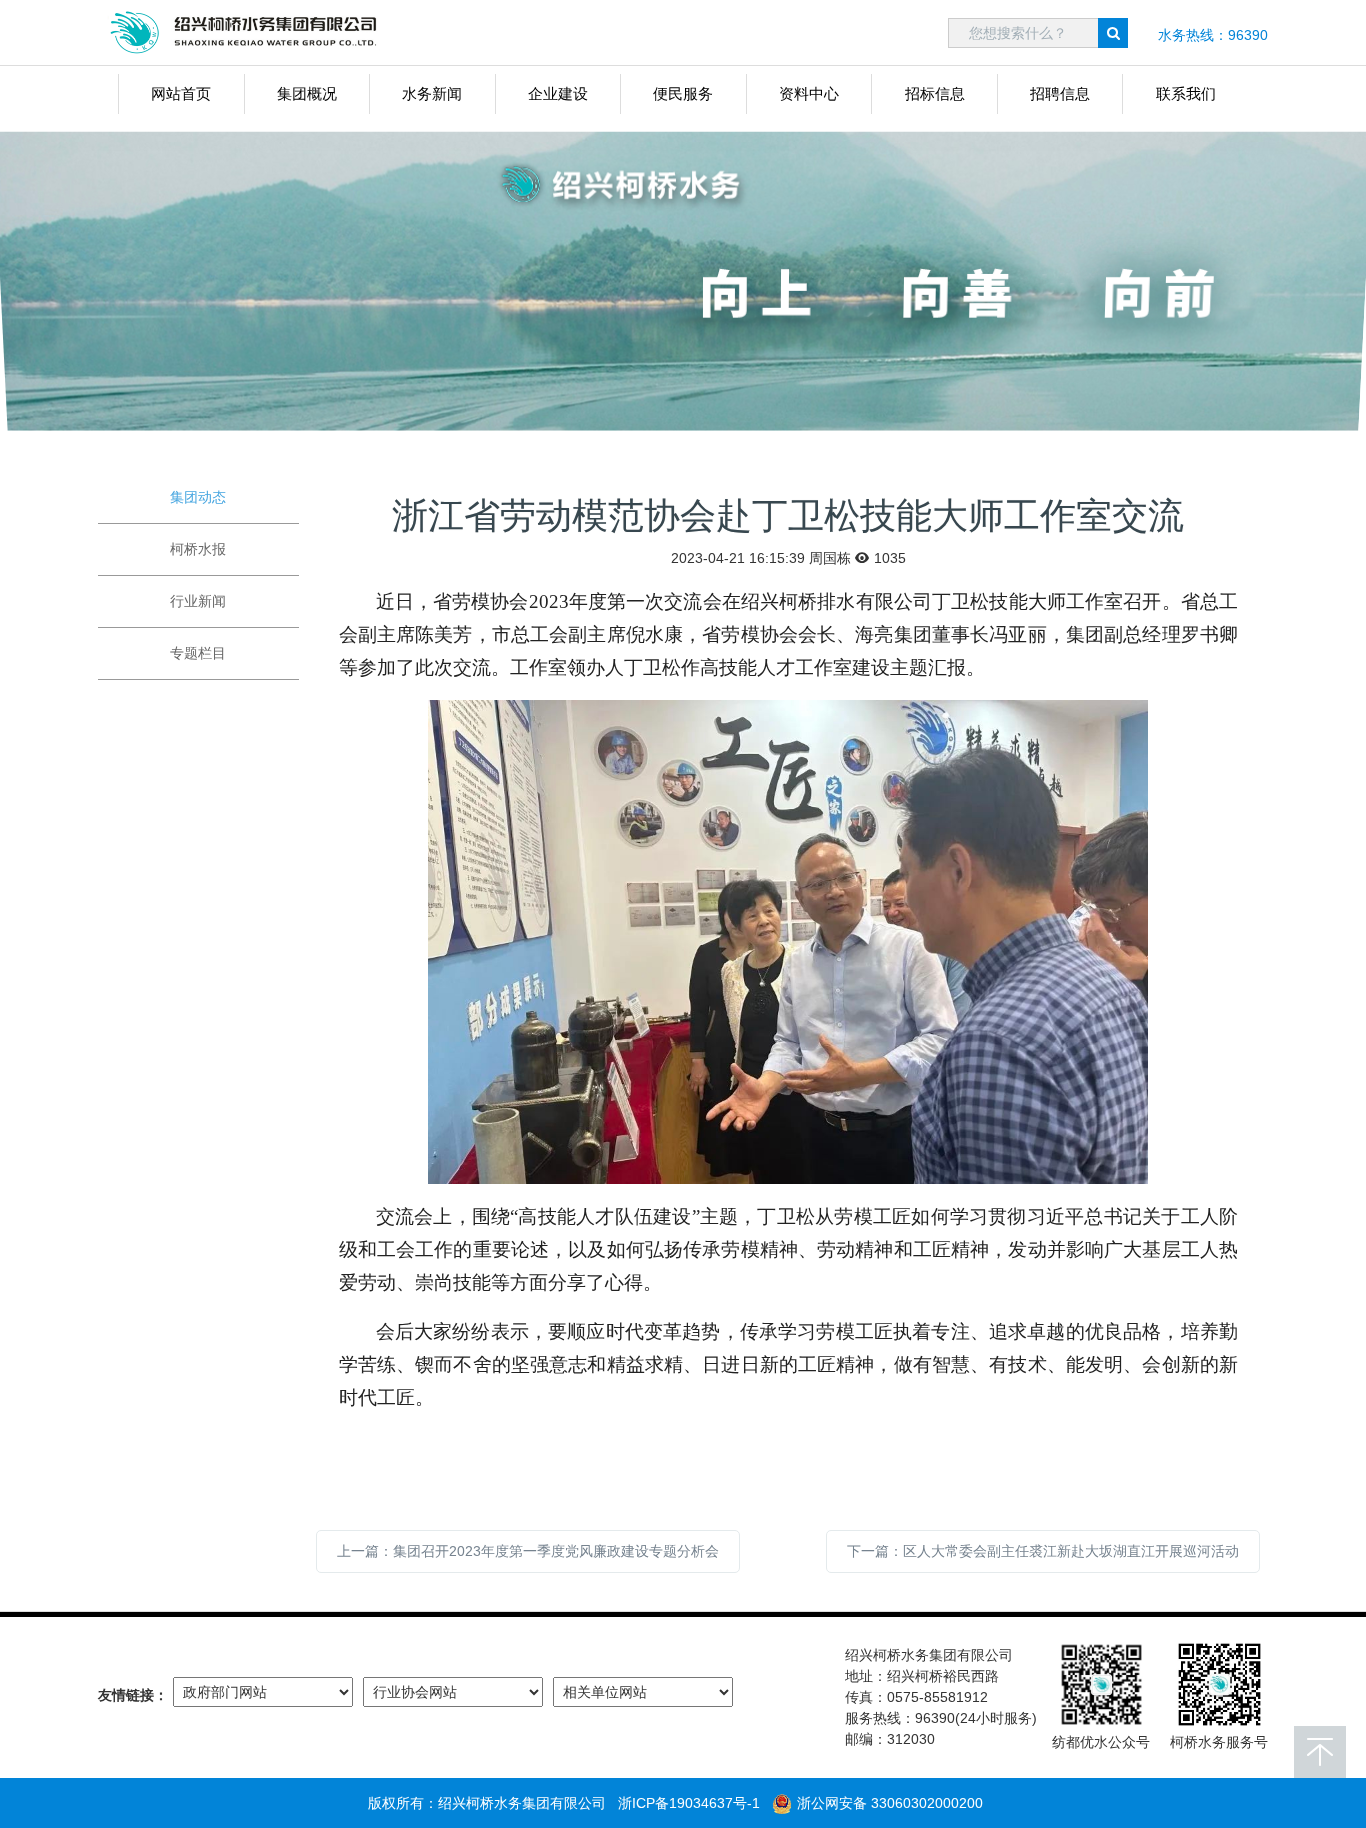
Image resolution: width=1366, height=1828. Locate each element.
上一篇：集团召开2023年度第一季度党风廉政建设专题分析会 (528, 1551)
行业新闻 (198, 601)
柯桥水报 (198, 549)
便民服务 (683, 93)
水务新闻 (432, 93)
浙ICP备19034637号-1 (689, 1803)
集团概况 (307, 93)
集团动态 (198, 497)
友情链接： (133, 1695)
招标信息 (935, 93)
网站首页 (181, 93)
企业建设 (558, 93)
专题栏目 (198, 653)
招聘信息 (1060, 93)
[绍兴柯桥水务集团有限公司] (248, 32)
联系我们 (1186, 93)
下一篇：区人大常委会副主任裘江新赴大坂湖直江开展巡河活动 (1043, 1551)
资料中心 (809, 93)
